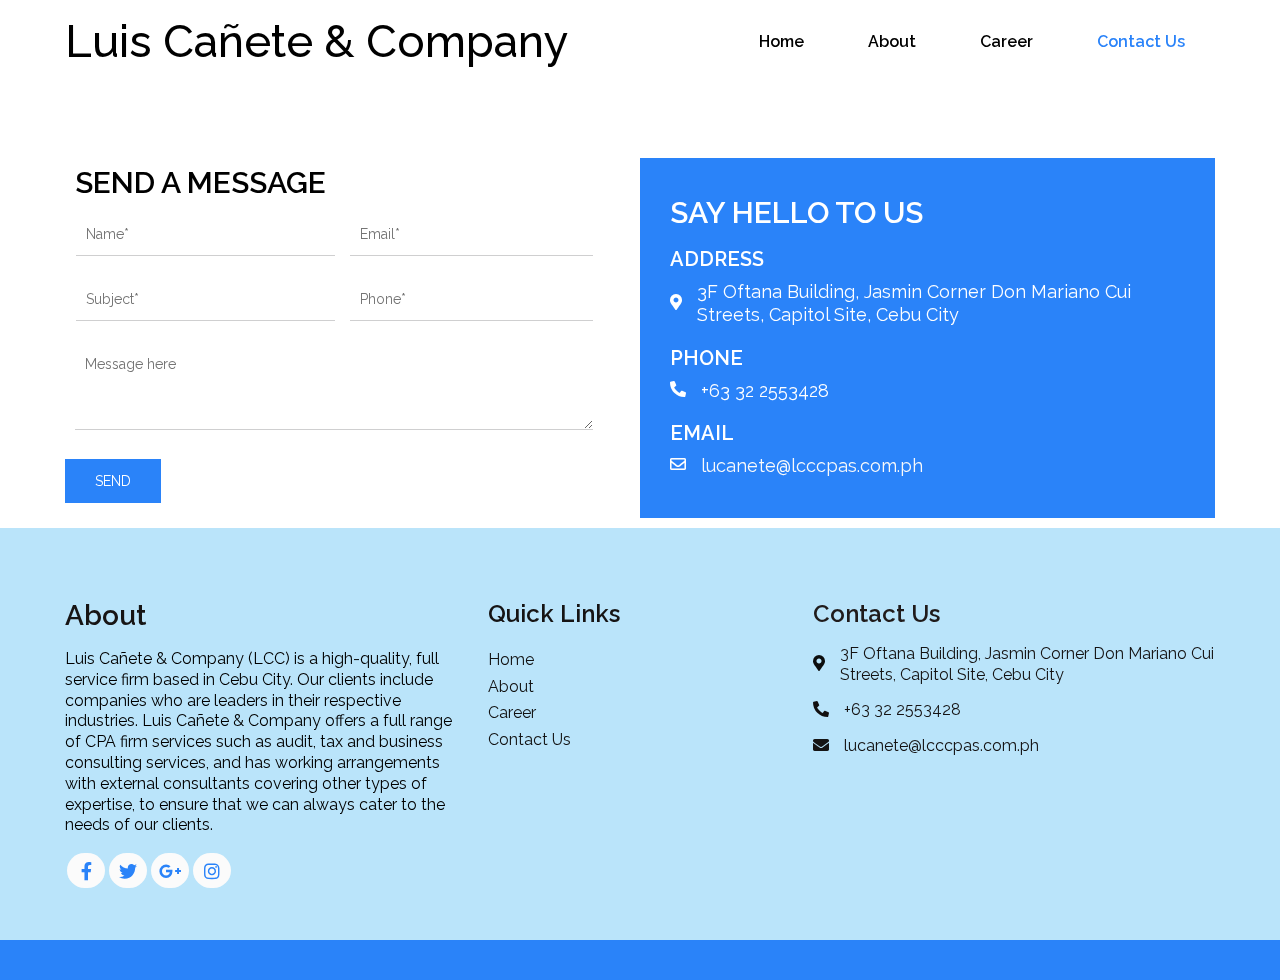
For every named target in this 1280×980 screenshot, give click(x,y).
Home (781, 41)
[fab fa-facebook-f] (86, 870)
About (892, 41)
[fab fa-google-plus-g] (170, 870)
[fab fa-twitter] (128, 870)
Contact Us (1141, 41)
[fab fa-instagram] (212, 870)
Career (1006, 41)
